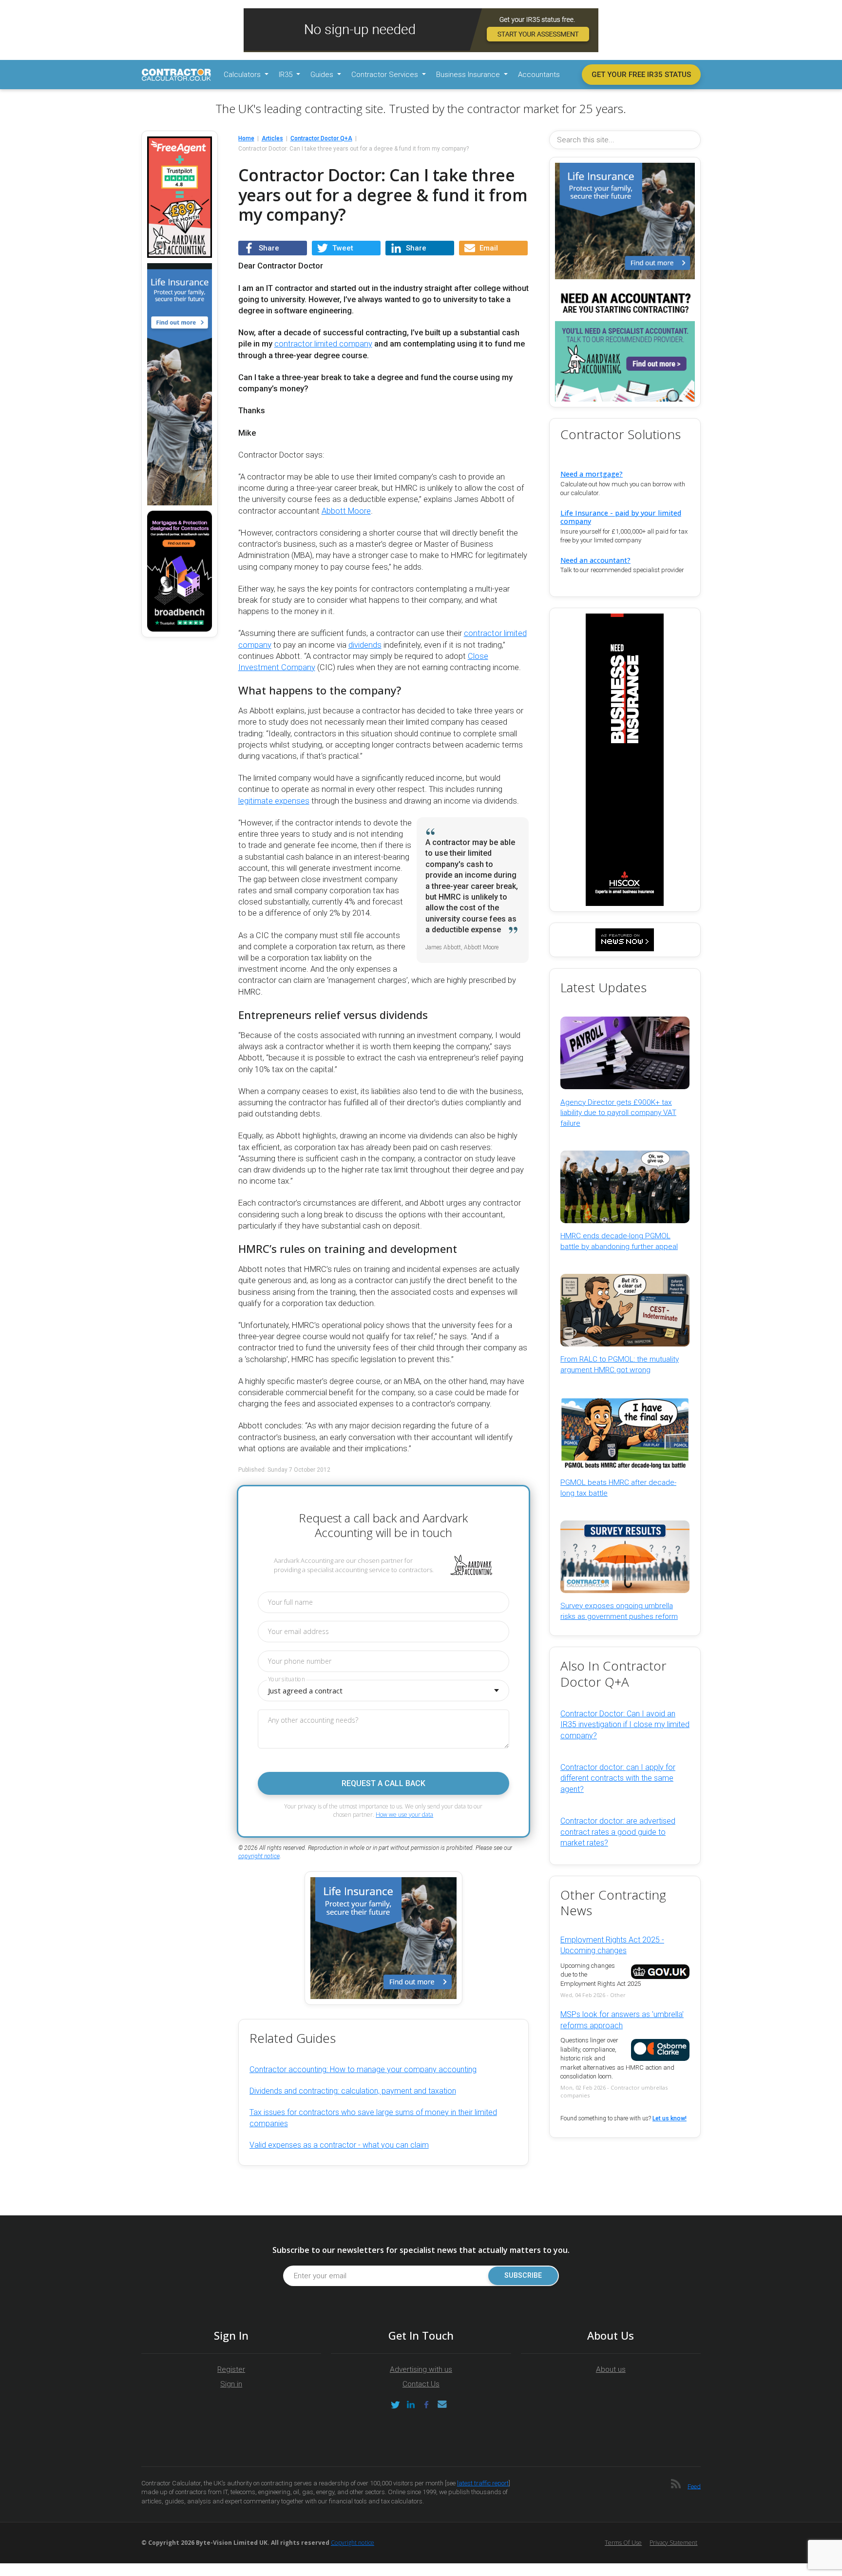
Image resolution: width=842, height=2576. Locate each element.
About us (611, 2369)
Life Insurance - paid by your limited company (621, 517)
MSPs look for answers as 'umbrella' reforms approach (622, 2020)
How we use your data (404, 1815)
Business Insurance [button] (469, 75)
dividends (365, 645)
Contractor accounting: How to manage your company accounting (363, 2069)
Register (231, 2369)
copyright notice (259, 1856)
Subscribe (523, 2276)
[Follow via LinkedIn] (411, 2405)
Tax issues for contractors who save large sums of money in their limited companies (373, 2118)
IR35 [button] (287, 75)
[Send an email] (442, 2405)
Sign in (231, 2384)
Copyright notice (353, 2543)
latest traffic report (483, 2483)
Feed (694, 2486)
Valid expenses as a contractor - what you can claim (339, 2145)
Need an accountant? (595, 560)
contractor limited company (323, 344)
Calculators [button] (243, 75)
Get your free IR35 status (641, 75)
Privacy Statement (673, 2543)
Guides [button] (323, 75)
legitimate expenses (274, 801)
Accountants (539, 75)
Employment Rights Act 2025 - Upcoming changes (612, 1945)
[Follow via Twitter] (395, 2405)
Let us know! (670, 2118)
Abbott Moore (346, 511)
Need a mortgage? (592, 474)
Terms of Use (623, 2543)
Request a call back (383, 1783)
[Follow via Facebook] (426, 2405)
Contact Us (421, 2384)
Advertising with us (421, 2369)
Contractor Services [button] (386, 75)
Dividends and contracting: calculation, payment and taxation (353, 2091)
